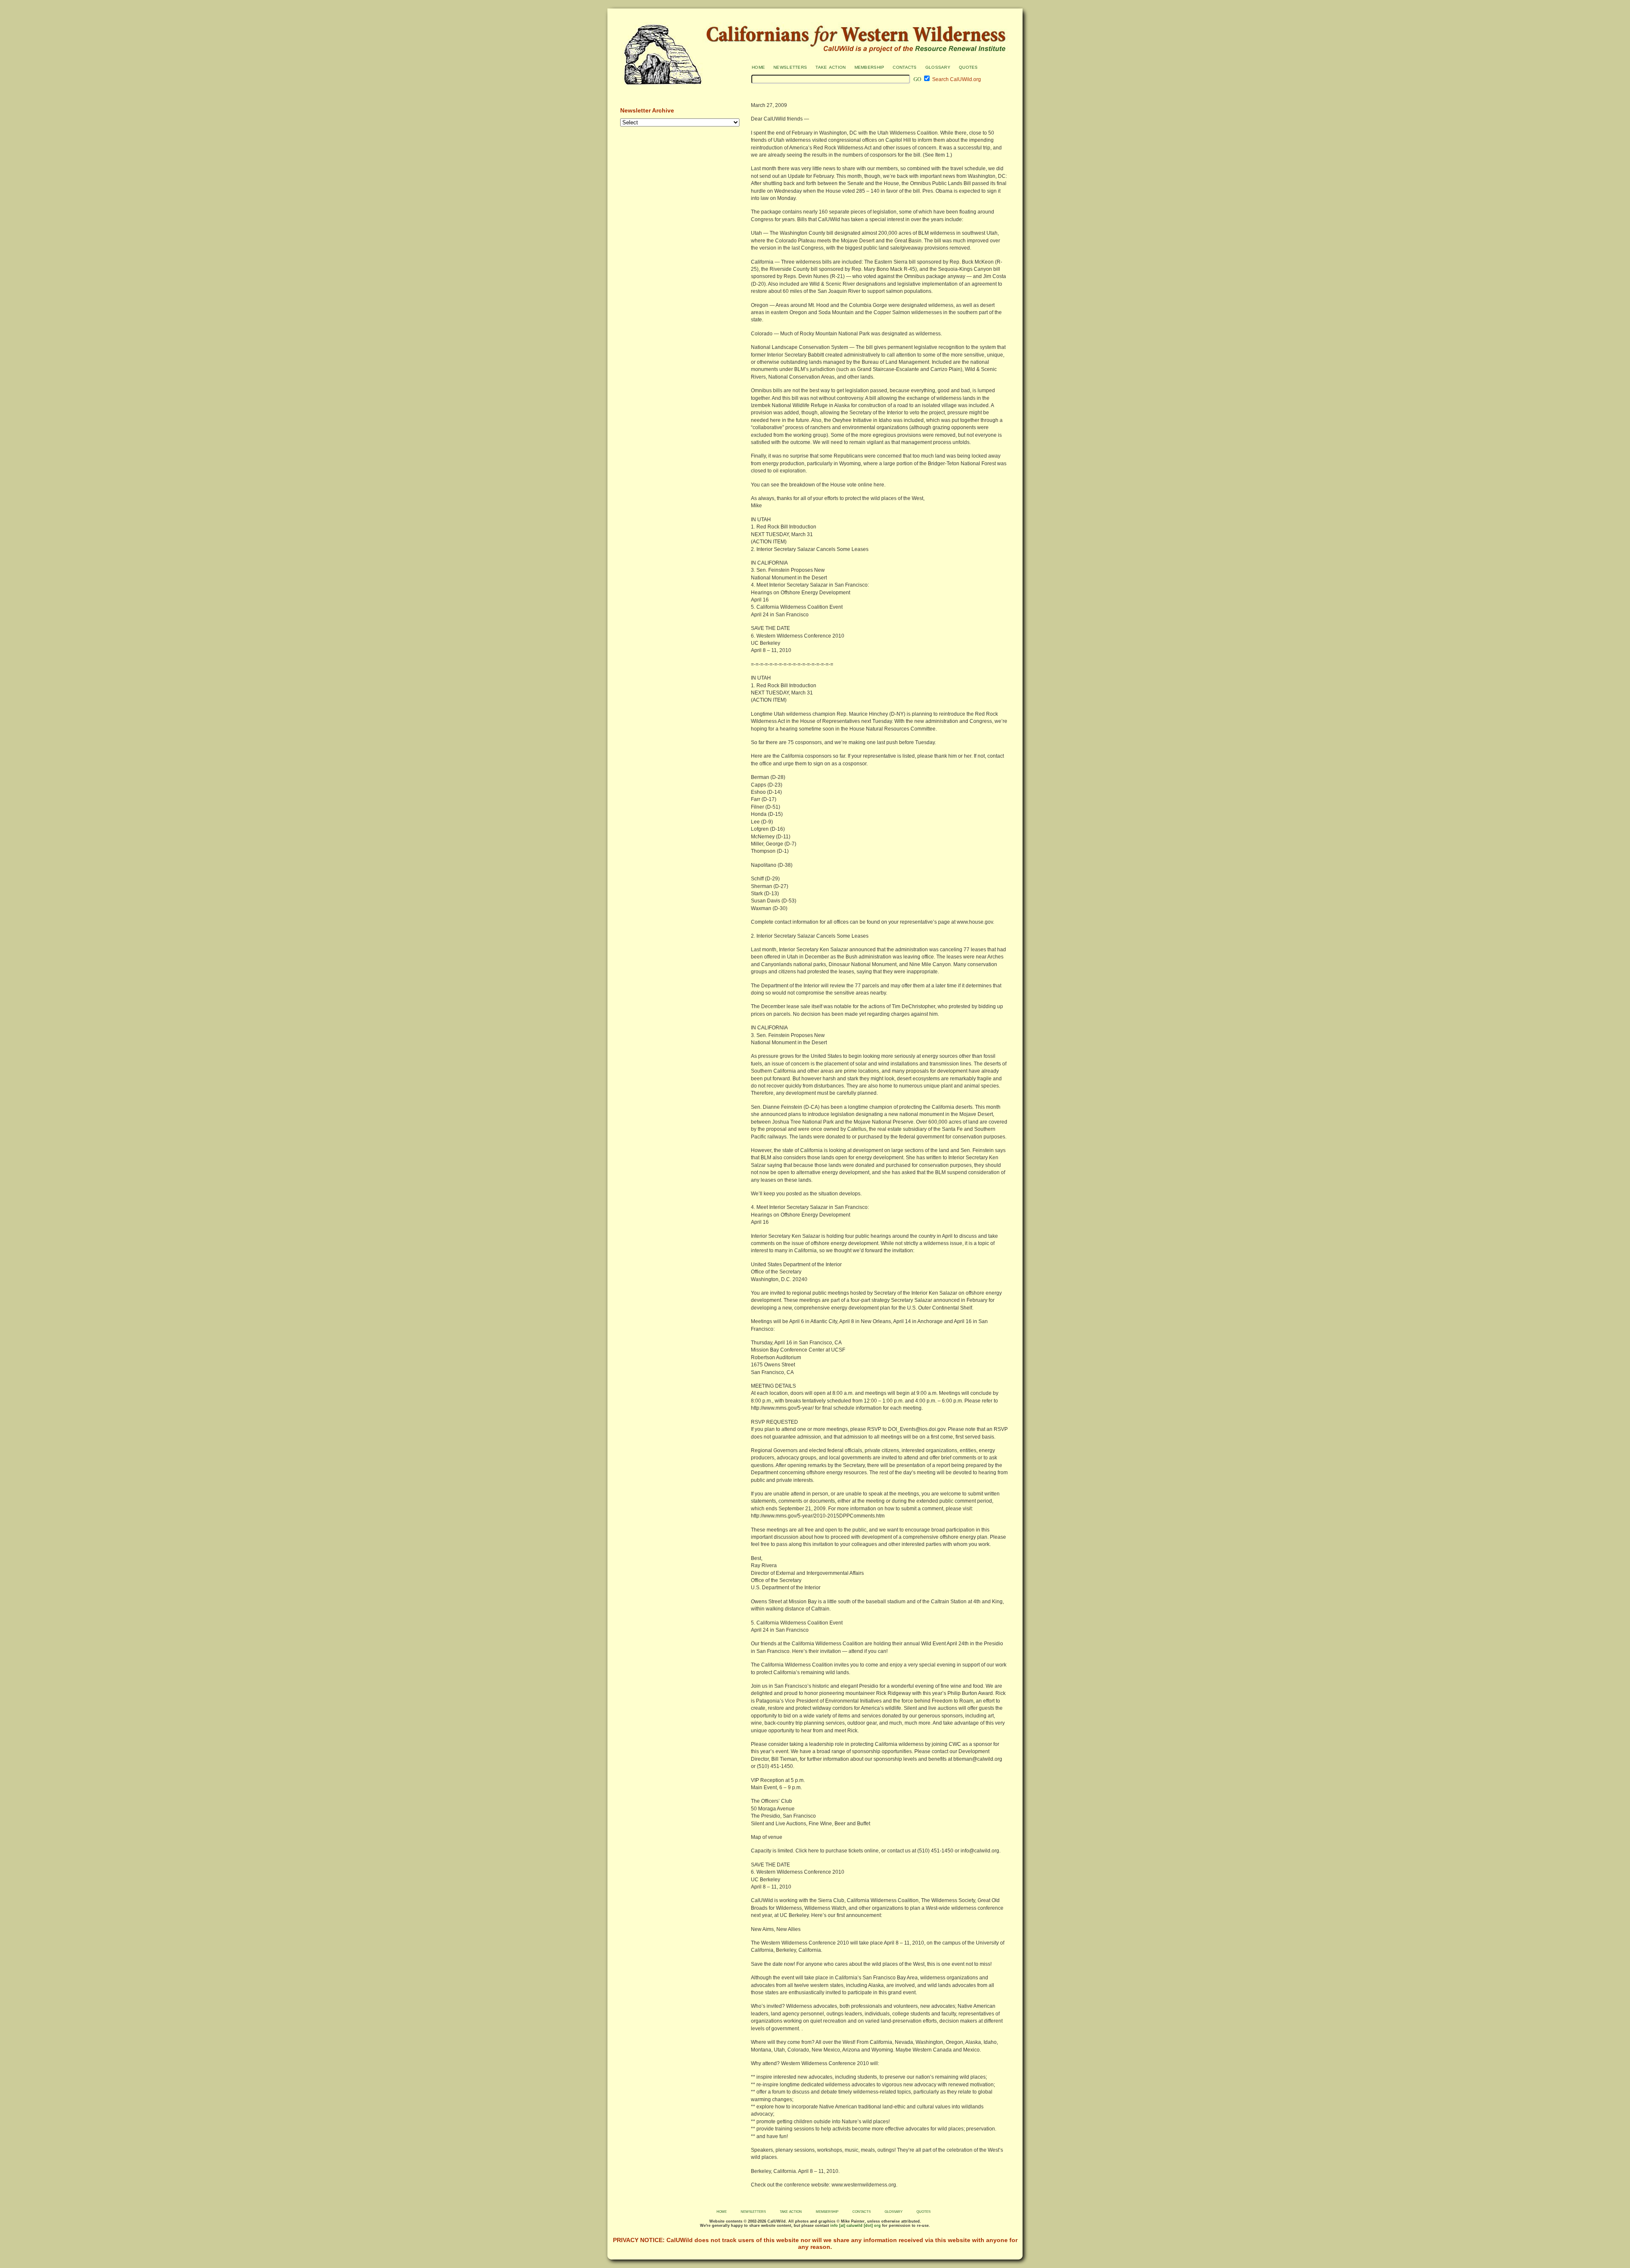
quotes (968, 67)
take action (830, 67)
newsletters (790, 67)
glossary (938, 67)
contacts (905, 67)
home (758, 67)
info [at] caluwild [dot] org (855, 2226)
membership (870, 67)
